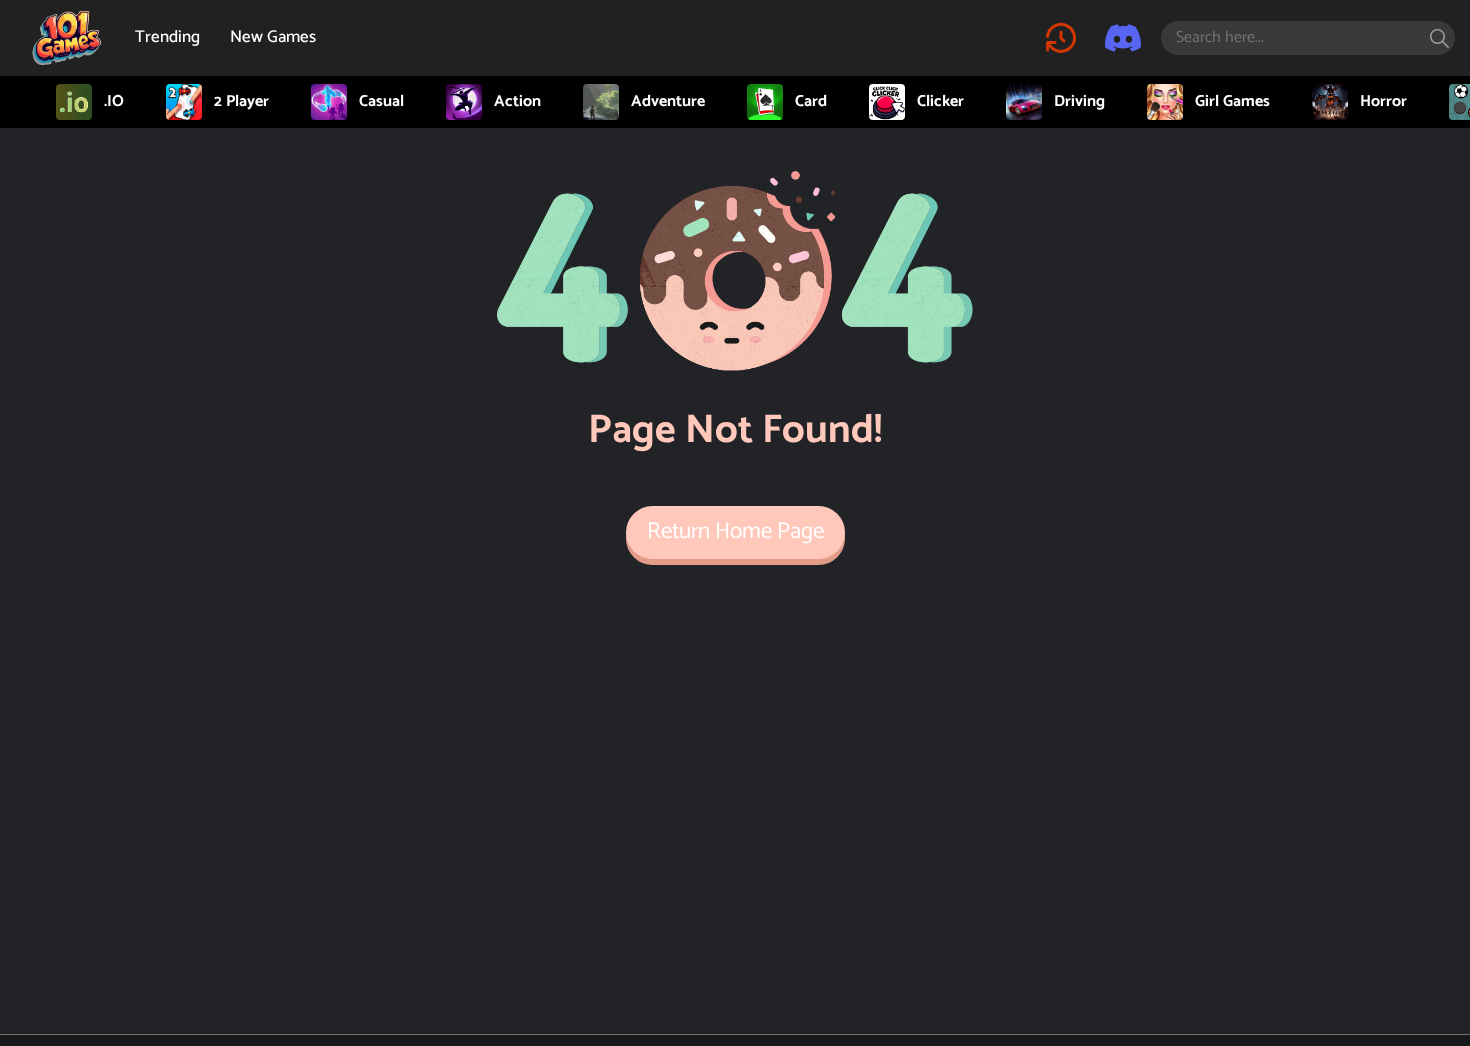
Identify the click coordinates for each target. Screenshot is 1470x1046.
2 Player (241, 101)
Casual (381, 101)
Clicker (940, 101)
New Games (273, 37)
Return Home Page (735, 531)
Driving (1079, 101)
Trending (167, 37)
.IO (114, 101)
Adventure (668, 101)
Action (517, 101)
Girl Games (1232, 101)
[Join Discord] (1123, 38)
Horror (1383, 101)
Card (811, 101)
